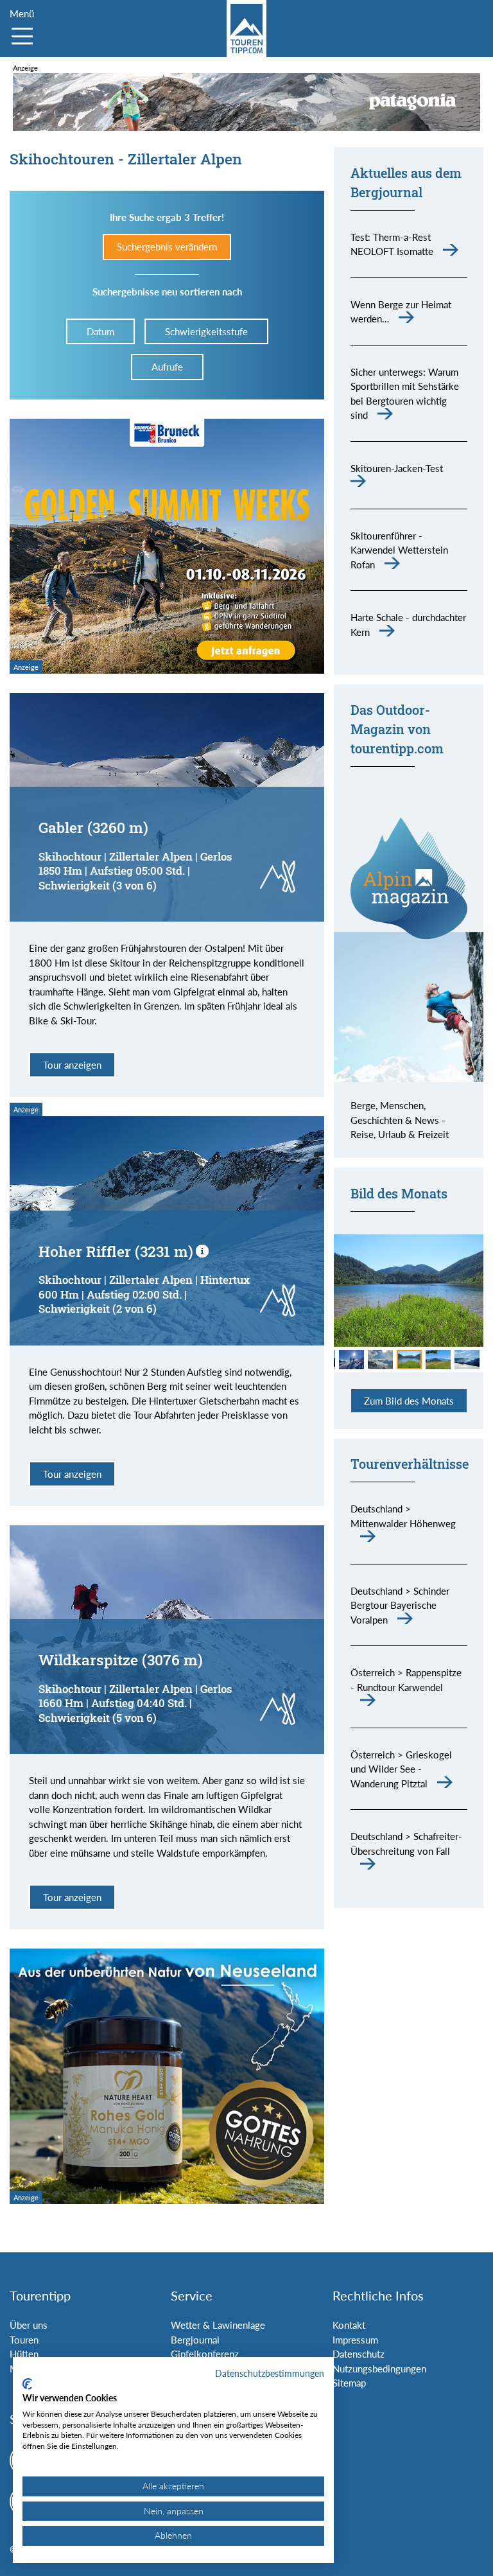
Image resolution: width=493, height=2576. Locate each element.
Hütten (24, 2354)
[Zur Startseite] (246, 29)
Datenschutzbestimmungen (270, 2373)
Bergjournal (195, 2340)
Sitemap (349, 2383)
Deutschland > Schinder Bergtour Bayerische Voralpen (400, 1605)
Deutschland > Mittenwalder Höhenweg (403, 1516)
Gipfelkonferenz (205, 2354)
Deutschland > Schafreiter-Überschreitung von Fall (406, 1844)
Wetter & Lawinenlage (218, 2325)
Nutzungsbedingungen (379, 2369)
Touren (24, 2340)
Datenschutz (359, 2354)
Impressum (355, 2340)
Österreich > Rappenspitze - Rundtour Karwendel (406, 1680)
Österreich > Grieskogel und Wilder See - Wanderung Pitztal (401, 1769)
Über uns (29, 2325)
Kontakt (349, 2325)
